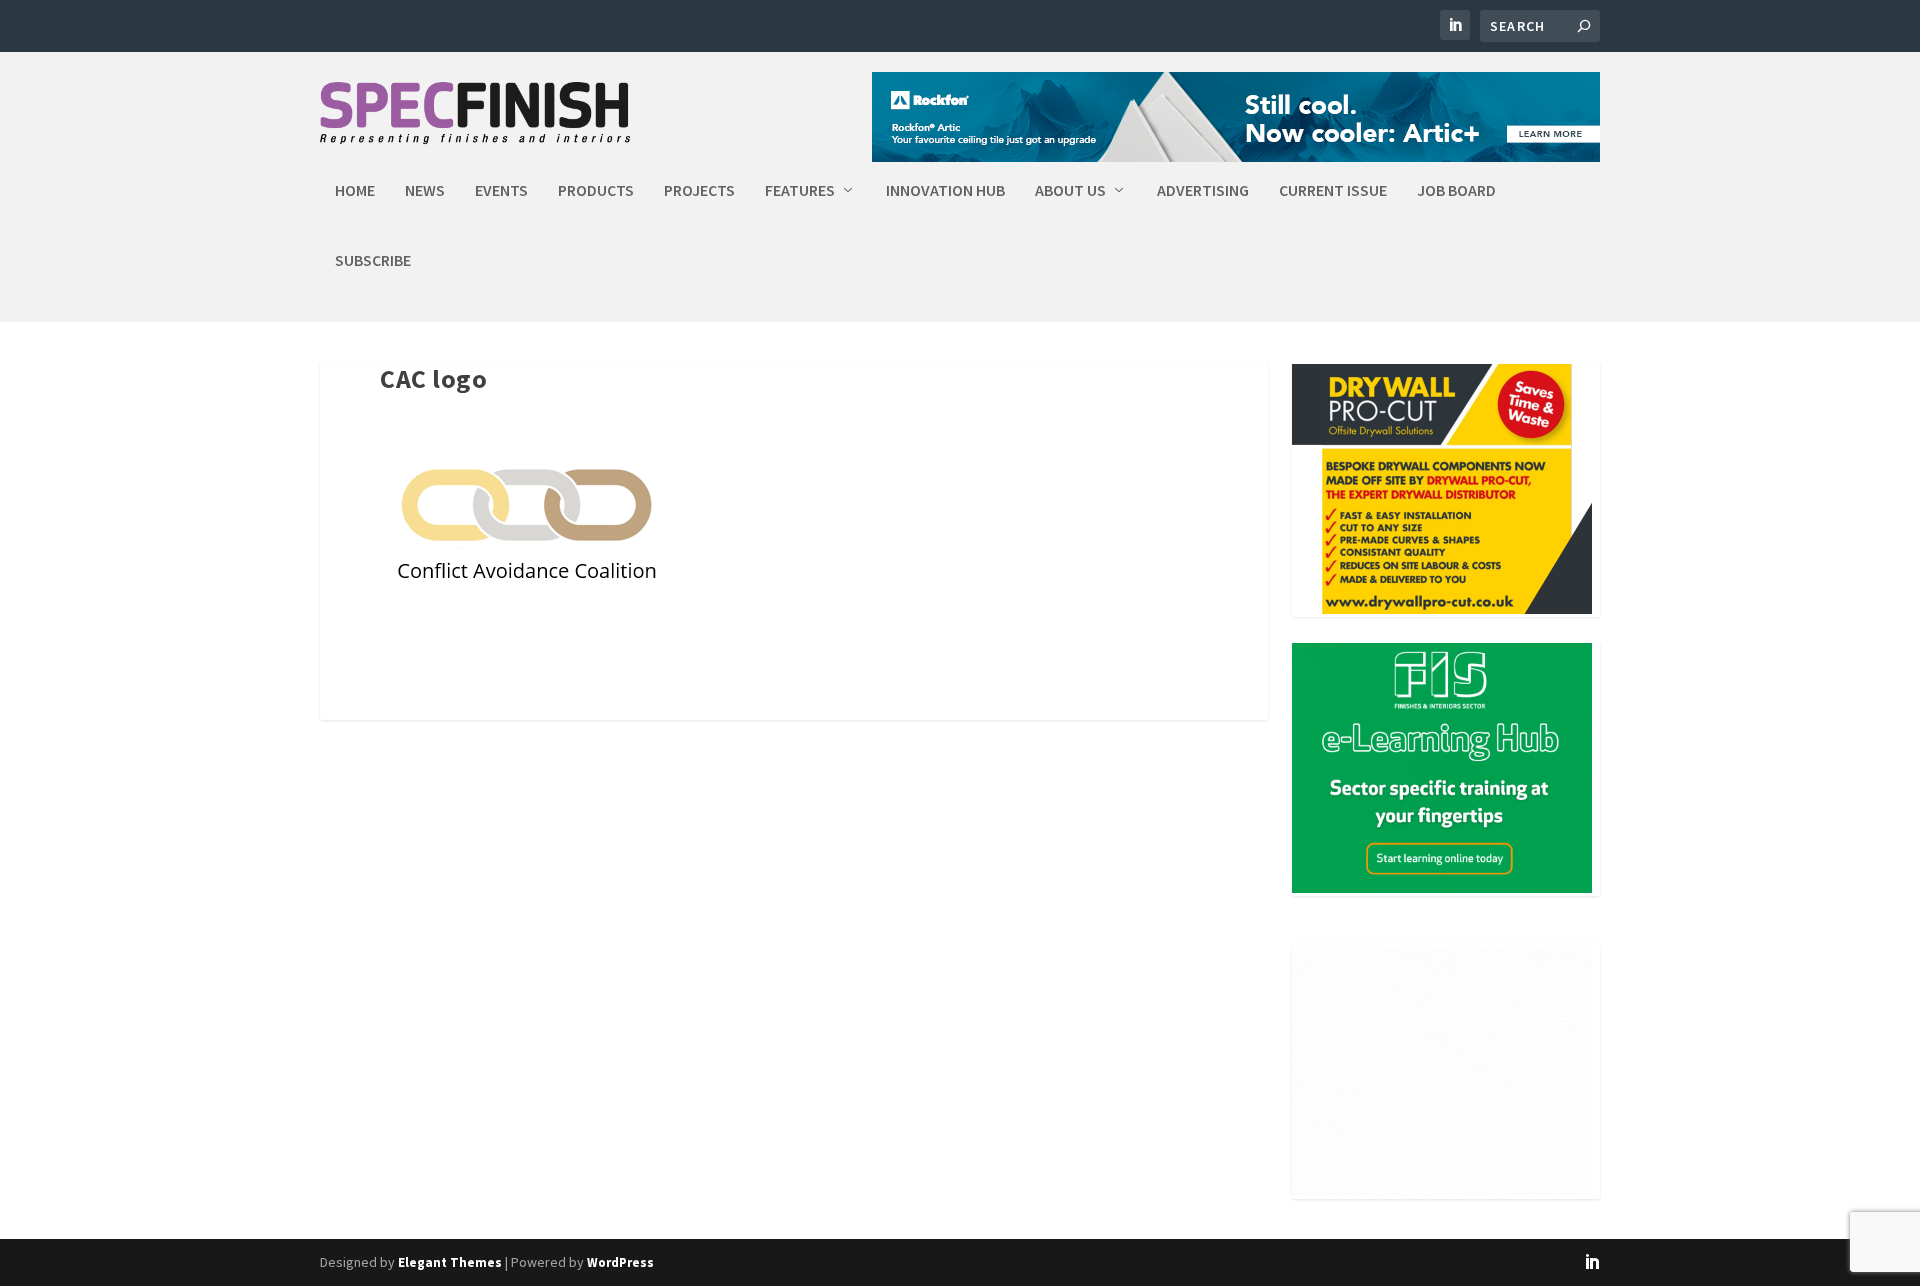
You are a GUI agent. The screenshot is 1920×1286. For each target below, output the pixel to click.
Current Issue (1333, 191)
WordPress (620, 1262)
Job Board (1456, 191)
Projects (699, 191)
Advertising (1203, 191)
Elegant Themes (450, 1262)
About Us (1070, 191)
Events (501, 191)
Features (800, 191)
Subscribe (373, 261)
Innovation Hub (945, 191)
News (425, 191)
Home (355, 191)
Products (596, 191)
